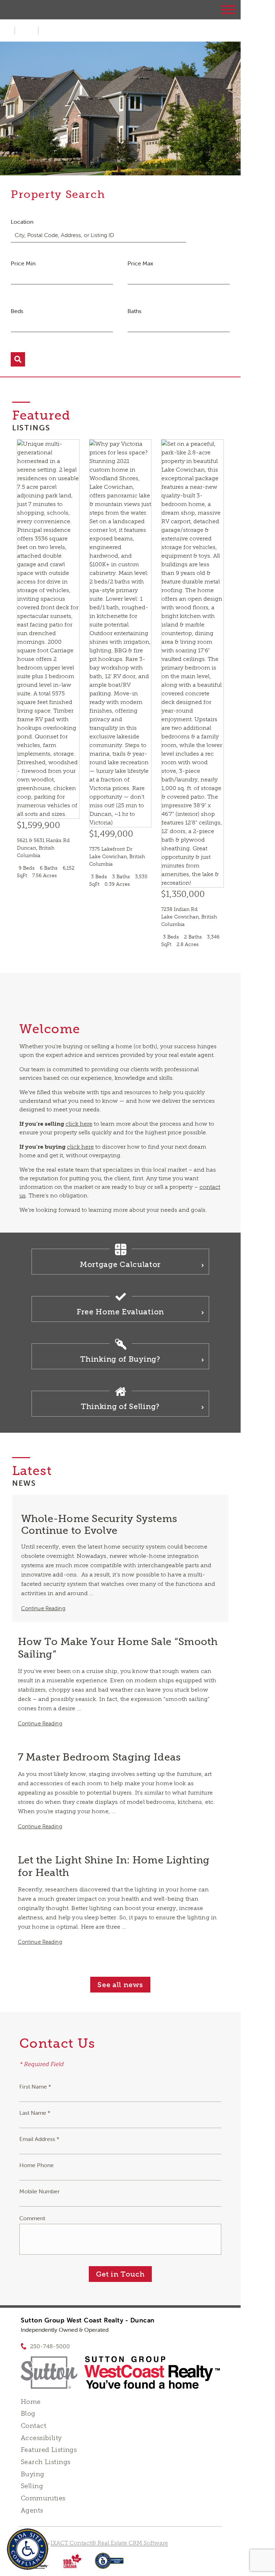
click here (79, 1124)
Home (31, 2402)
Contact (33, 2426)
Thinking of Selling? (120, 1406)
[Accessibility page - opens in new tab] (109, 2564)
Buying (33, 2474)
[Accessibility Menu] (28, 2549)
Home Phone (37, 2165)
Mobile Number (40, 2191)
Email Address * (39, 2139)
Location (22, 222)
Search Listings (45, 2462)
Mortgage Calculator (120, 1264)
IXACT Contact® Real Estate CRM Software (109, 2543)
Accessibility (41, 2438)
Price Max (140, 263)
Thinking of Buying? (120, 1359)
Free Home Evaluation (120, 1312)
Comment (32, 2218)
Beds (17, 311)
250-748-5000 (50, 2346)
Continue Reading (43, 1608)
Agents (32, 2510)
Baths (134, 311)
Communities (43, 2498)
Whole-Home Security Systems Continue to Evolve (99, 1525)
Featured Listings (49, 2450)
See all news (120, 1985)
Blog (28, 2414)
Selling (32, 2486)
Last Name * (35, 2113)
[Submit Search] (18, 359)
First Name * (35, 2086)
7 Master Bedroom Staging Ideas (99, 1757)
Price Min (23, 263)
